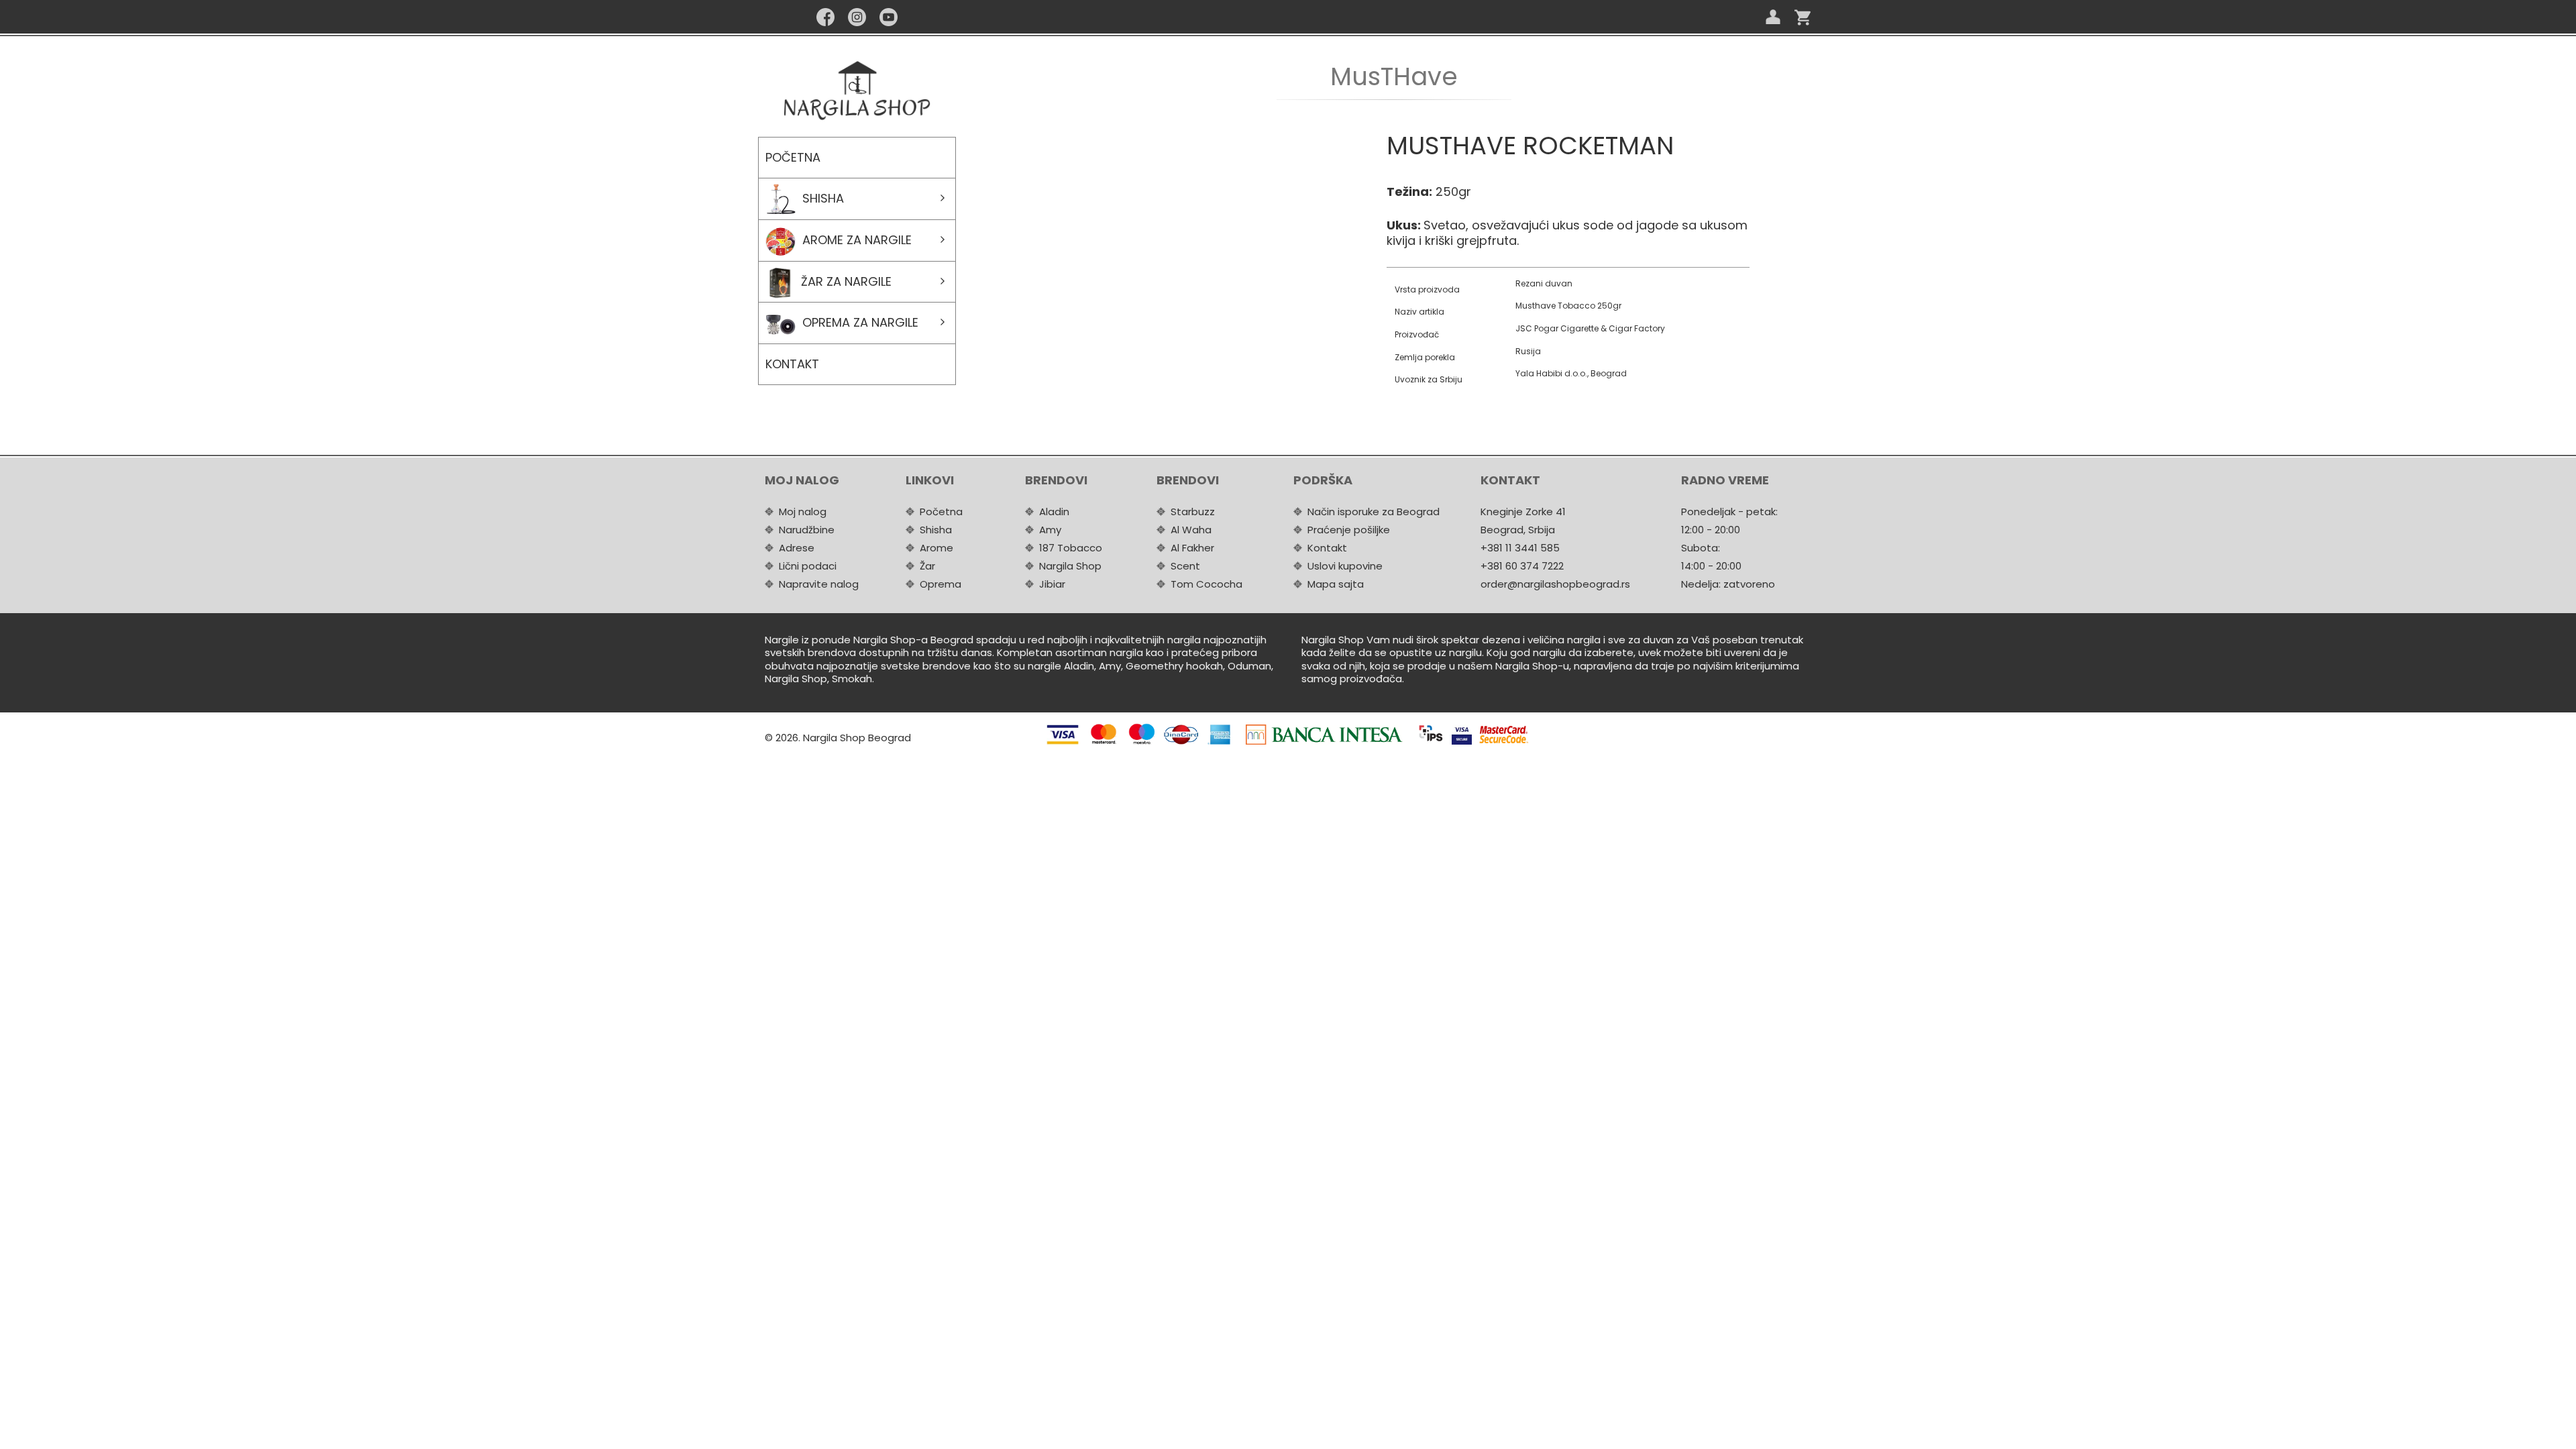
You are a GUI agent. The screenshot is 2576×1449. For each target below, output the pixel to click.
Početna (793, 157)
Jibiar (1052, 584)
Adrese (797, 548)
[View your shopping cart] (1803, 17)
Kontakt (792, 364)
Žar (927, 566)
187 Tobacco (1071, 548)
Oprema (941, 584)
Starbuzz (1193, 512)
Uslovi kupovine (1345, 566)
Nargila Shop (1070, 566)
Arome (936, 548)
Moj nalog (803, 512)
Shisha (823, 198)
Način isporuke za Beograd (1374, 512)
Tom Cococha (1206, 584)
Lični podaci (808, 566)
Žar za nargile (846, 281)
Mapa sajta (1336, 584)
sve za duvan (1641, 640)
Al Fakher (1192, 548)
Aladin (1054, 512)
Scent (1185, 566)
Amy (1050, 530)
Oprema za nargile (860, 322)
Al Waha (1191, 530)
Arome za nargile (857, 240)
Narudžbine (807, 530)
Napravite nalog (819, 584)
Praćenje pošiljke (1349, 530)
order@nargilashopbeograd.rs (1555, 584)
